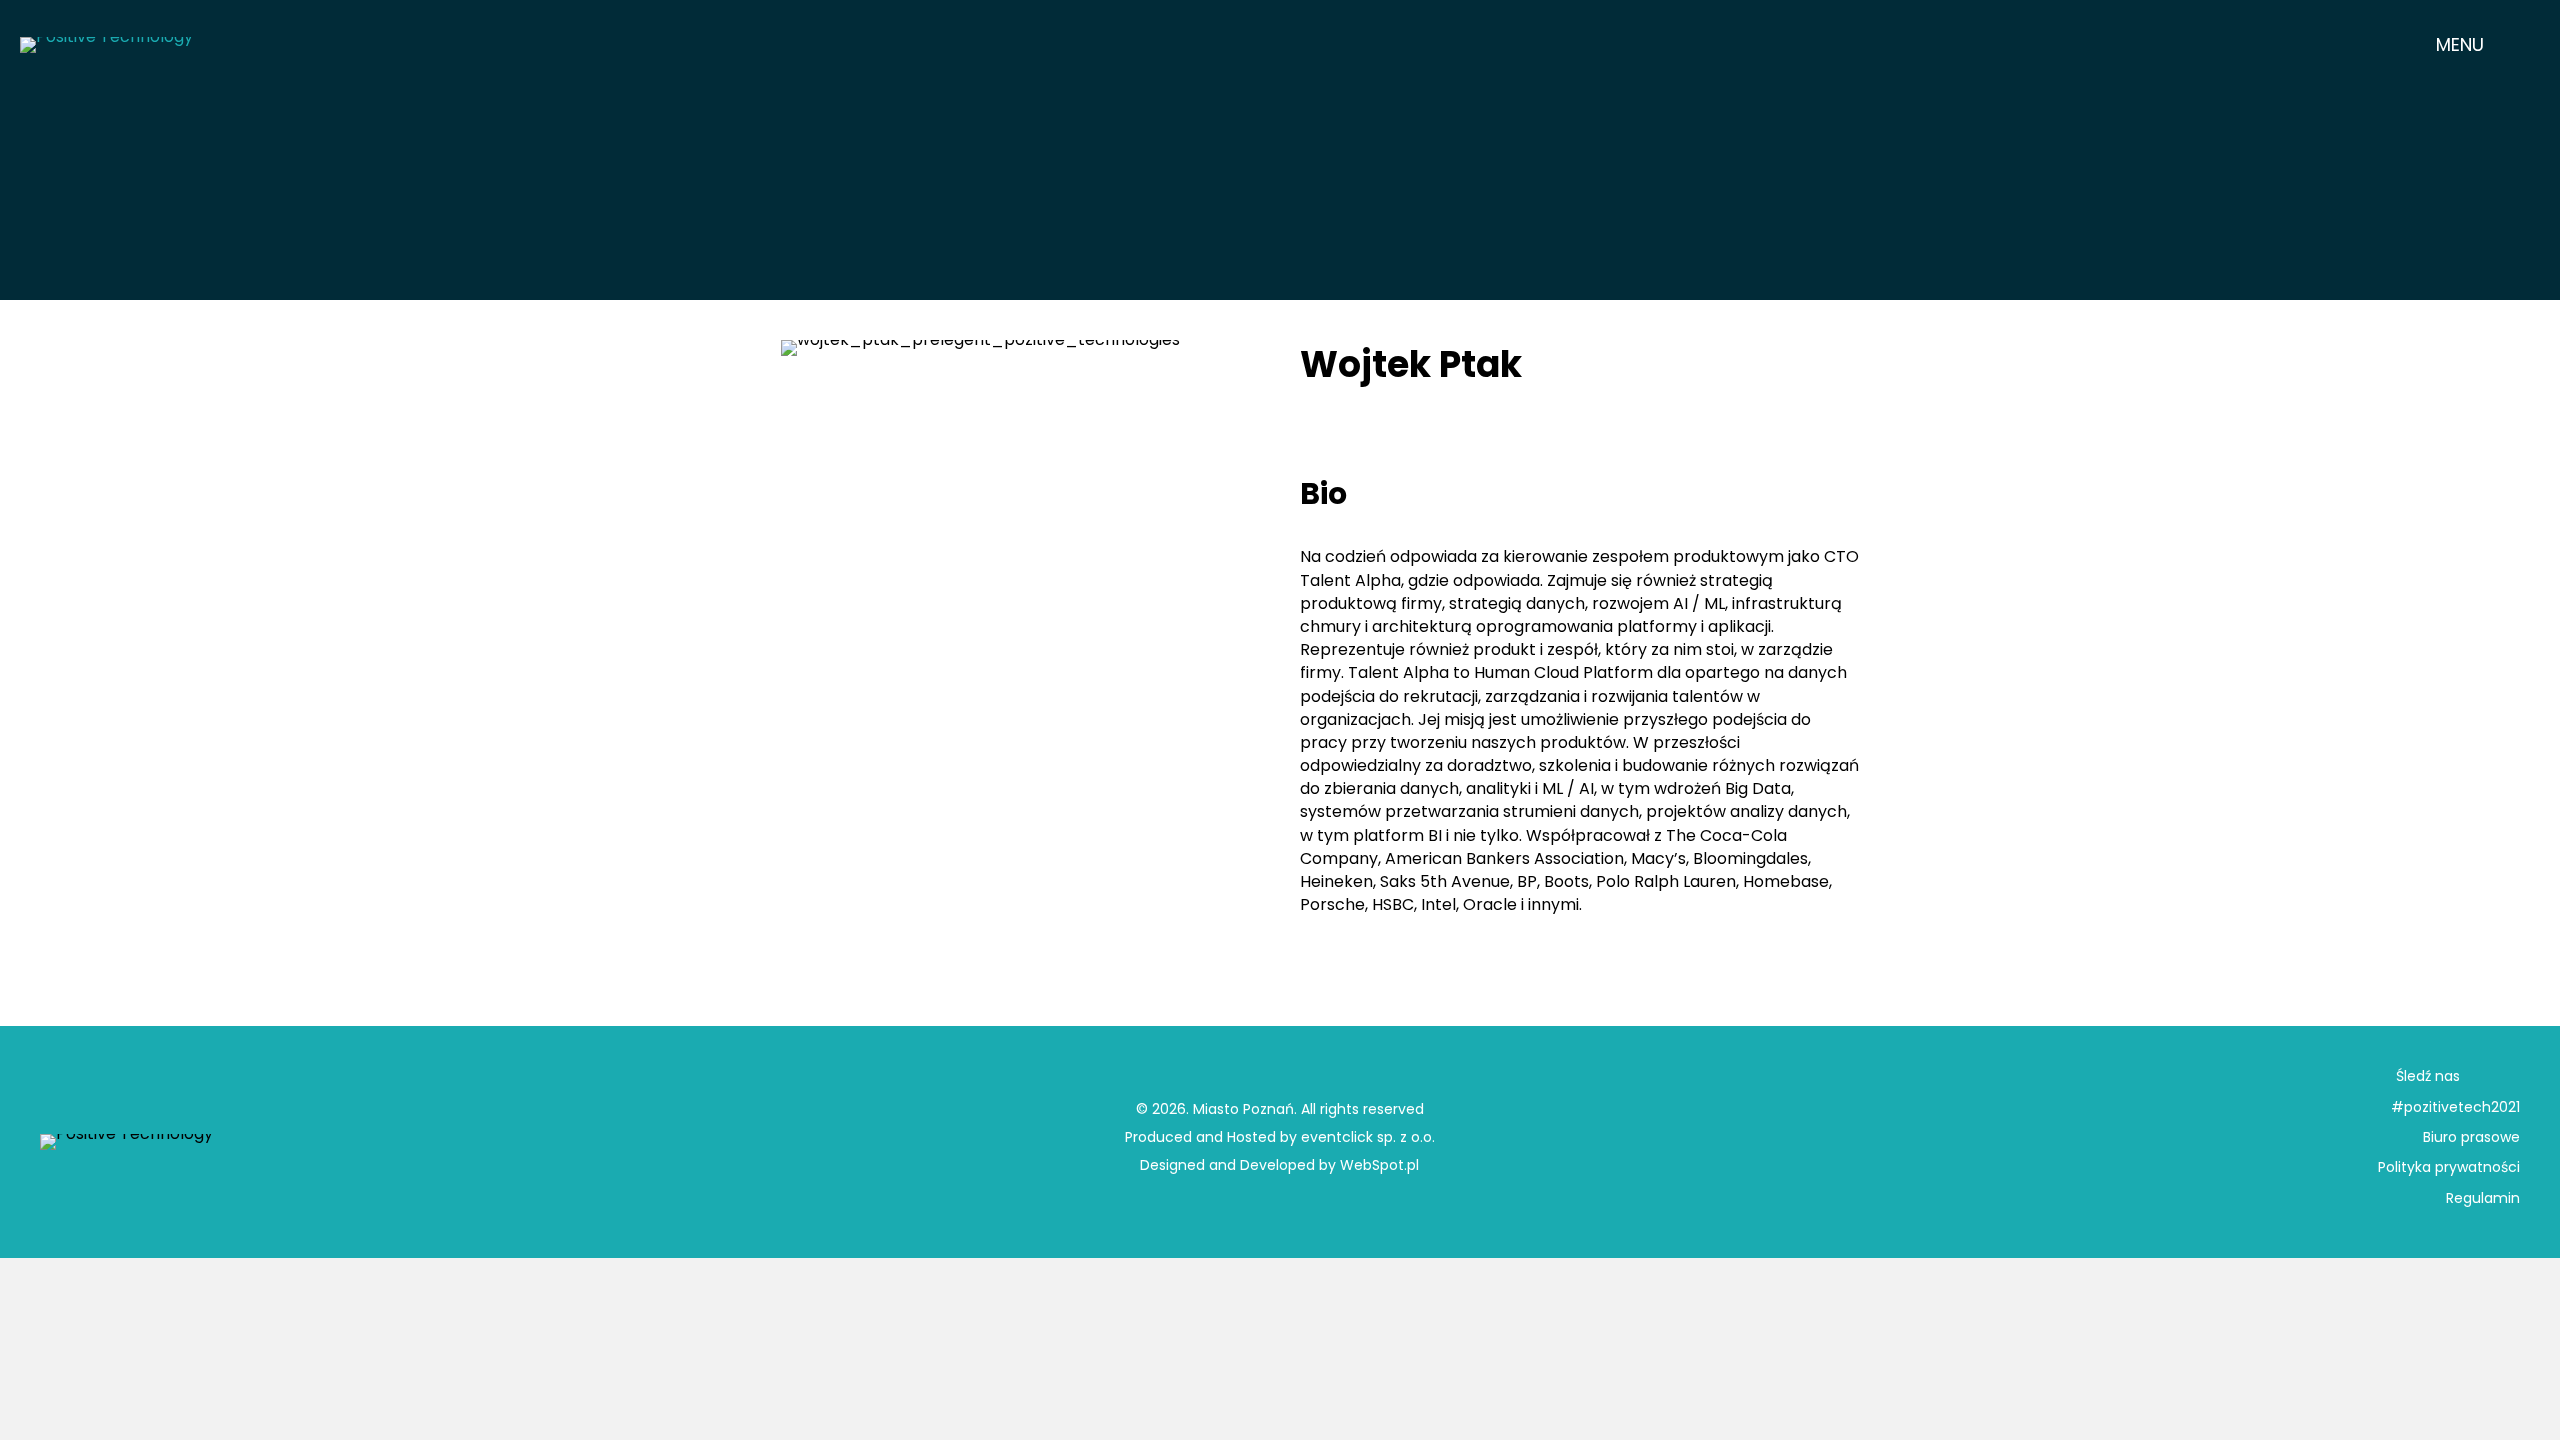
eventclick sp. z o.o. (1368, 1137)
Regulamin (2483, 1198)
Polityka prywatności (2449, 1167)
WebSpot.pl (1379, 1165)
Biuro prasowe (2471, 1137)
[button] (2475, 44)
